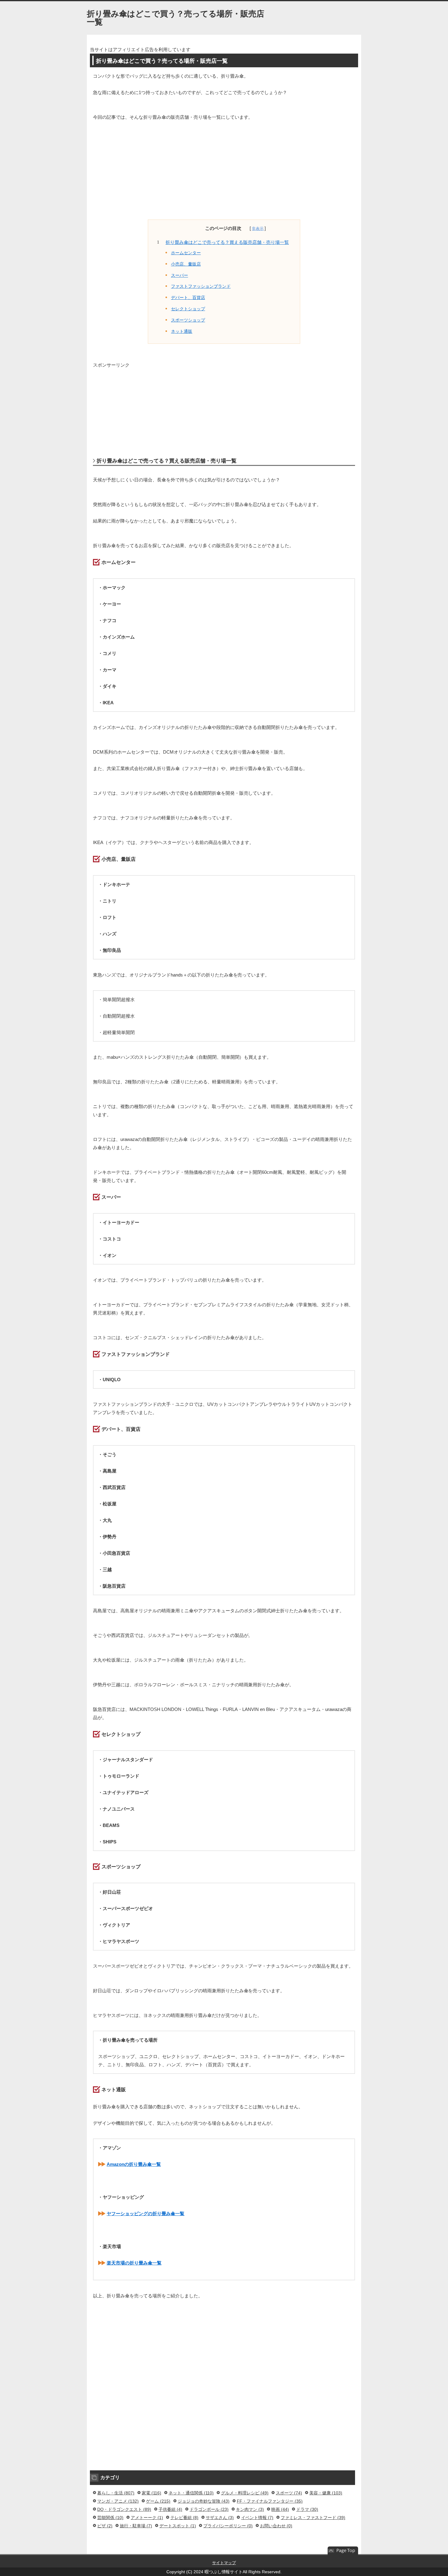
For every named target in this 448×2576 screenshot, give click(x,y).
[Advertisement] (224, 174)
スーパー (180, 275)
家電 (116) (151, 2493)
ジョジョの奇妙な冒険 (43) (204, 2501)
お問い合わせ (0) (276, 2526)
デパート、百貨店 (188, 298)
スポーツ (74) (289, 2493)
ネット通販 (182, 331)
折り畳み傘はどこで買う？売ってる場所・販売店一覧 (176, 18)
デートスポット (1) (178, 2526)
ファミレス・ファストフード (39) (313, 2518)
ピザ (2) (105, 2526)
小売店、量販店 (186, 264)
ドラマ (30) (307, 2509)
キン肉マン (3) (250, 2509)
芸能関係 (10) (110, 2518)
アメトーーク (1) (147, 2518)
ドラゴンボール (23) (209, 2509)
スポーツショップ (188, 320)
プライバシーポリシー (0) (228, 2526)
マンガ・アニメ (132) (118, 2501)
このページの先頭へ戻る (343, 2551)
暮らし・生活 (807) (116, 2493)
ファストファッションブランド (201, 286)
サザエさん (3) (220, 2518)
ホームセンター (186, 253)
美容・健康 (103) (326, 2493)
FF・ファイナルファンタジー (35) (270, 2501)
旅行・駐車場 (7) (136, 2526)
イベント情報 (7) (257, 2518)
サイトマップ (224, 2563)
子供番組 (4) (170, 2509)
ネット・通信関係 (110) (191, 2493)
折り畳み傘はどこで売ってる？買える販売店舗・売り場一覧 (227, 242)
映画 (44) (280, 2509)
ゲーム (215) (158, 2501)
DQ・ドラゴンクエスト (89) (124, 2509)
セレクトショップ (188, 309)
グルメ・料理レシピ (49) (245, 2493)
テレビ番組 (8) (184, 2518)
